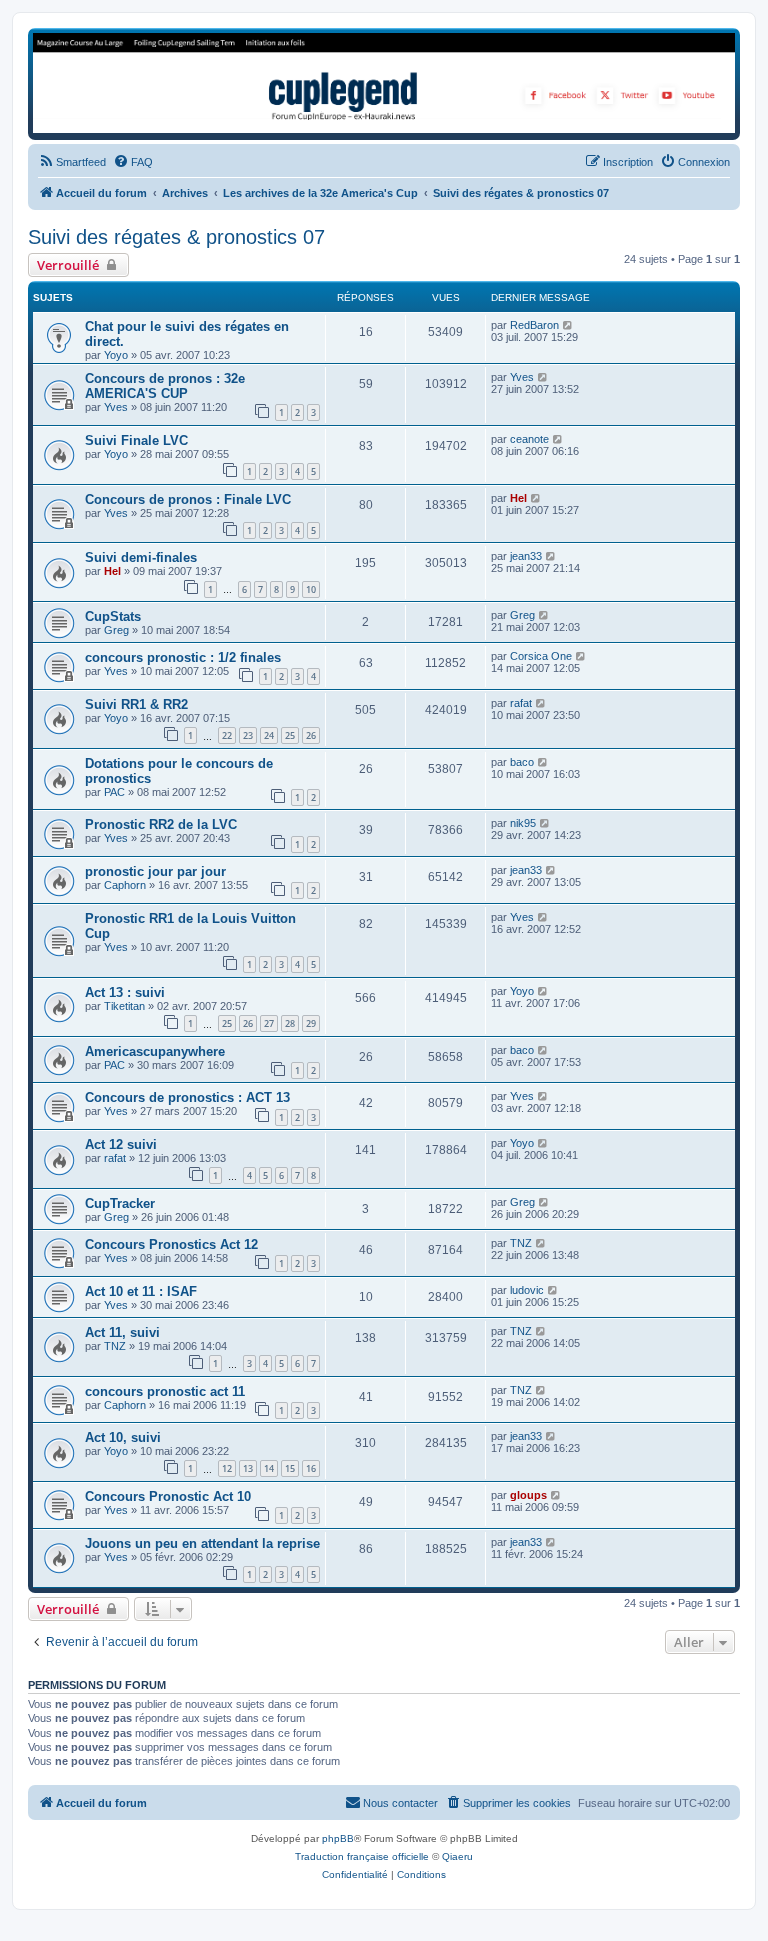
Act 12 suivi (121, 1144)
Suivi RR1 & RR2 (136, 704)
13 (248, 1468)
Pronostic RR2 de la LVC (161, 824)
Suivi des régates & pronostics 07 (176, 237)
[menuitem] (72, 162)
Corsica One (541, 656)
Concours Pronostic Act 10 (168, 1496)
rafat (521, 703)
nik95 (523, 823)
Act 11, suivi (122, 1332)
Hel (518, 498)
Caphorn (125, 885)
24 (269, 735)
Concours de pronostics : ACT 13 (187, 1097)
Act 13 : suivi (125, 992)
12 (227, 1468)
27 (269, 1023)
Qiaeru (457, 1856)
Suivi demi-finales (141, 557)
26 (311, 735)
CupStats (113, 616)
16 (311, 1468)
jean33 (526, 556)
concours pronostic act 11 (165, 1391)
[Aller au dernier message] (568, 325)
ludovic (527, 1290)
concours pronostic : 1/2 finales (183, 657)
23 (248, 735)
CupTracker (120, 1203)
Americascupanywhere (155, 1051)
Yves (116, 407)
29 (311, 1023)
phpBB (338, 1838)
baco (522, 762)
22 (227, 735)
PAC (114, 792)
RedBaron (534, 325)
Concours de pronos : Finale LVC (188, 499)
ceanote (529, 439)
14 (269, 1468)
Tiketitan (124, 1006)
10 (311, 589)
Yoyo (116, 355)
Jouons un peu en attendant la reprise (202, 1543)
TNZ (521, 1243)
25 (290, 735)
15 (290, 1468)
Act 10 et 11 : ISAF (141, 1291)
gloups (528, 1495)
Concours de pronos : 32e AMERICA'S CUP (165, 386)
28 (290, 1023)
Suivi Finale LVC (136, 440)
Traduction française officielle (362, 1856)
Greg (116, 630)
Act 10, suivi (123, 1437)
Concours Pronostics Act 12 (171, 1244)
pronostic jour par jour (155, 871)
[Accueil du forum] (384, 83)
